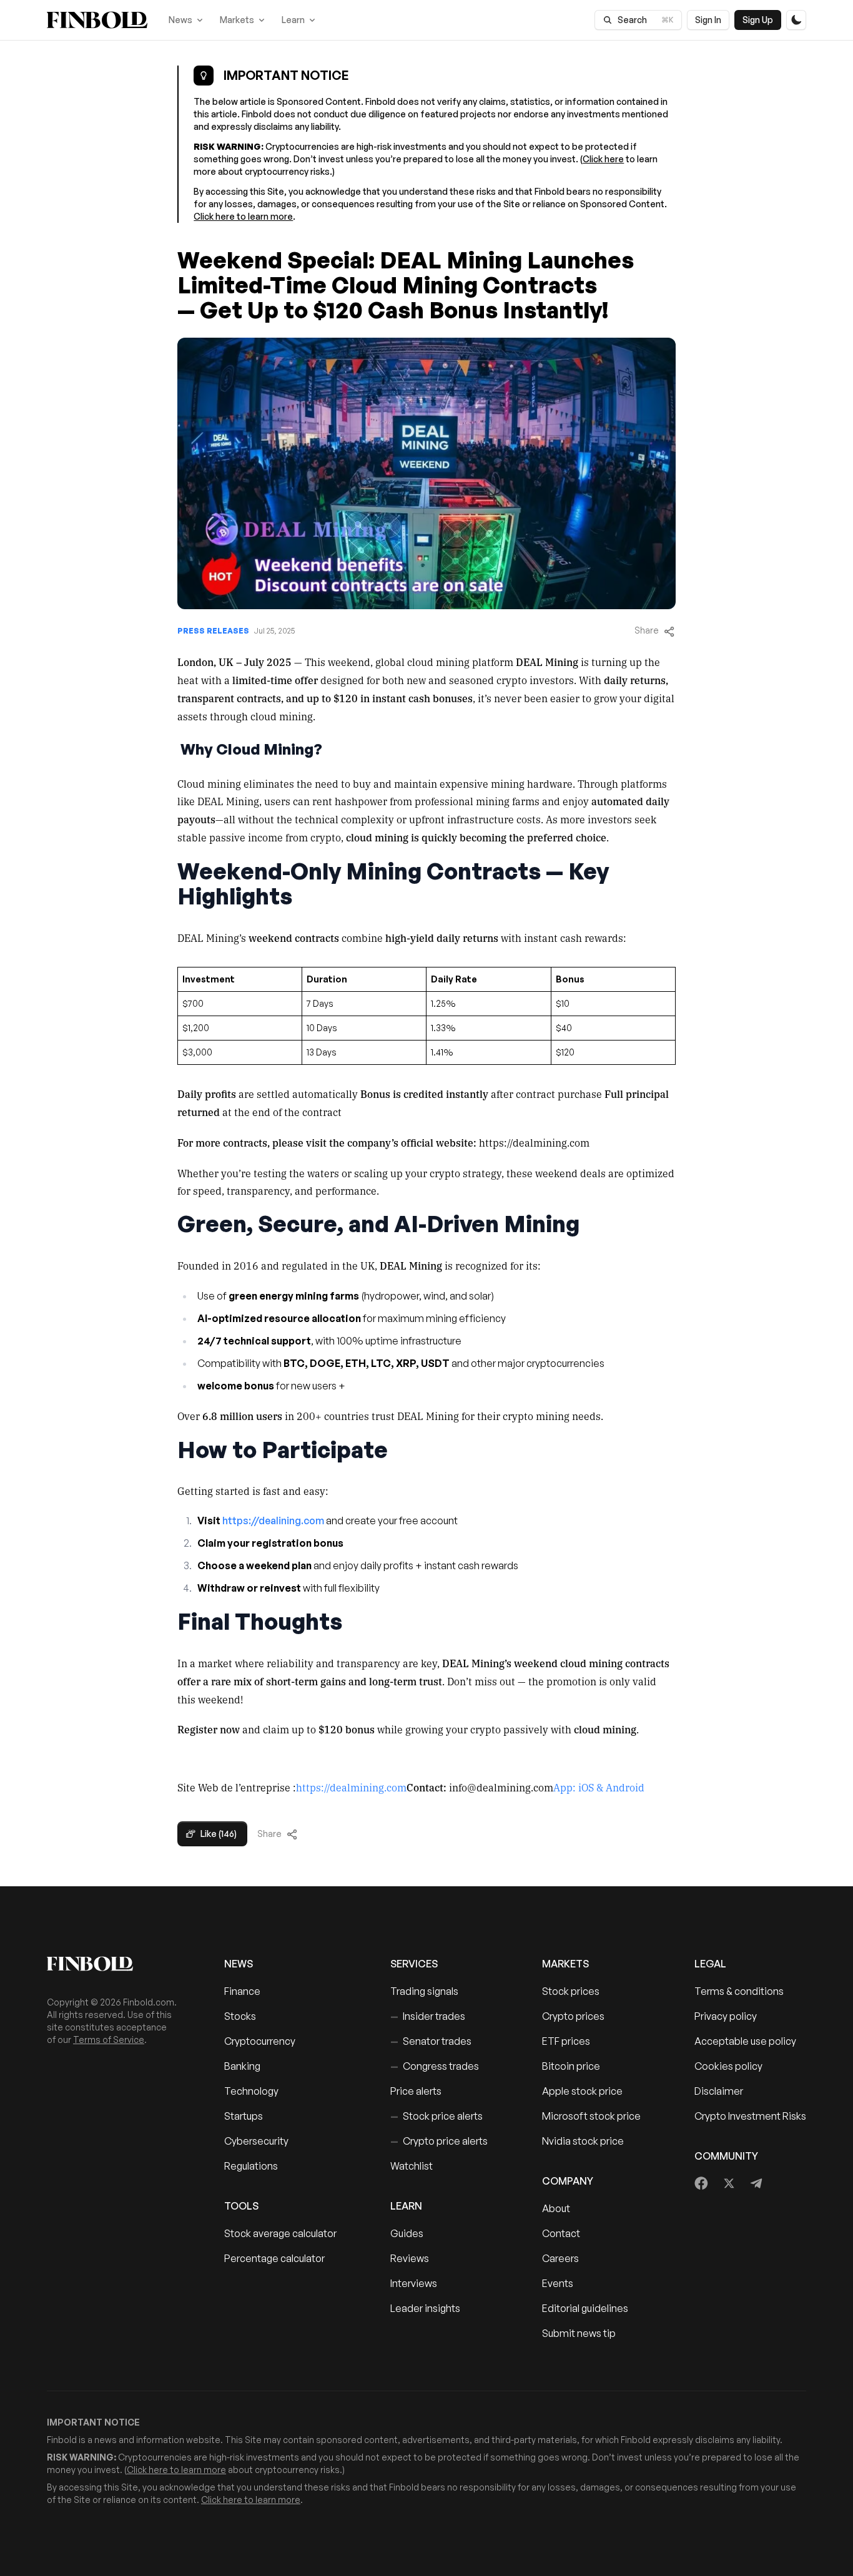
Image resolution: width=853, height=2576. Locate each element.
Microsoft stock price (591, 2116)
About (556, 2208)
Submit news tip (579, 2333)
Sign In (708, 20)
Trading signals (424, 1991)
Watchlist (412, 2166)
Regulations (251, 2166)
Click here (603, 159)
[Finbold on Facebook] (702, 2183)
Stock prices (571, 1991)
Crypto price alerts (439, 2141)
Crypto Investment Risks (750, 2116)
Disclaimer (719, 2091)
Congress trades (435, 2066)
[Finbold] (97, 20)
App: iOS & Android (599, 1787)
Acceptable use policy (745, 2041)
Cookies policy (728, 2066)
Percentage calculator (274, 2258)
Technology (251, 2091)
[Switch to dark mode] (796, 20)
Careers (560, 2258)
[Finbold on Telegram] (756, 2183)
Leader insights (425, 2308)
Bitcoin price (571, 2066)
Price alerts (416, 2091)
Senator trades (431, 2041)
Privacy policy (726, 2016)
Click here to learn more (243, 216)
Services (414, 1964)
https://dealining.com (272, 1521)
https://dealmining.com (351, 1787)
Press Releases (213, 631)
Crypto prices (573, 2016)
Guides (407, 2233)
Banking (242, 2066)
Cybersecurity (256, 2141)
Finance (242, 1991)
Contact (561, 2233)
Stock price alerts (436, 2116)
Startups (244, 2116)
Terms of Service (109, 2040)
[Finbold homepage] (116, 1964)
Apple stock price (582, 2091)
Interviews (414, 2283)
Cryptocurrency (260, 2041)
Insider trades (428, 2016)
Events (558, 2283)
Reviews (410, 2258)
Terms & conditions (739, 1991)
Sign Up (758, 20)
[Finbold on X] (729, 2183)
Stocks (240, 2016)
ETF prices (566, 2041)
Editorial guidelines (585, 2308)
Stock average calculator (280, 2233)
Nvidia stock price (583, 2141)
